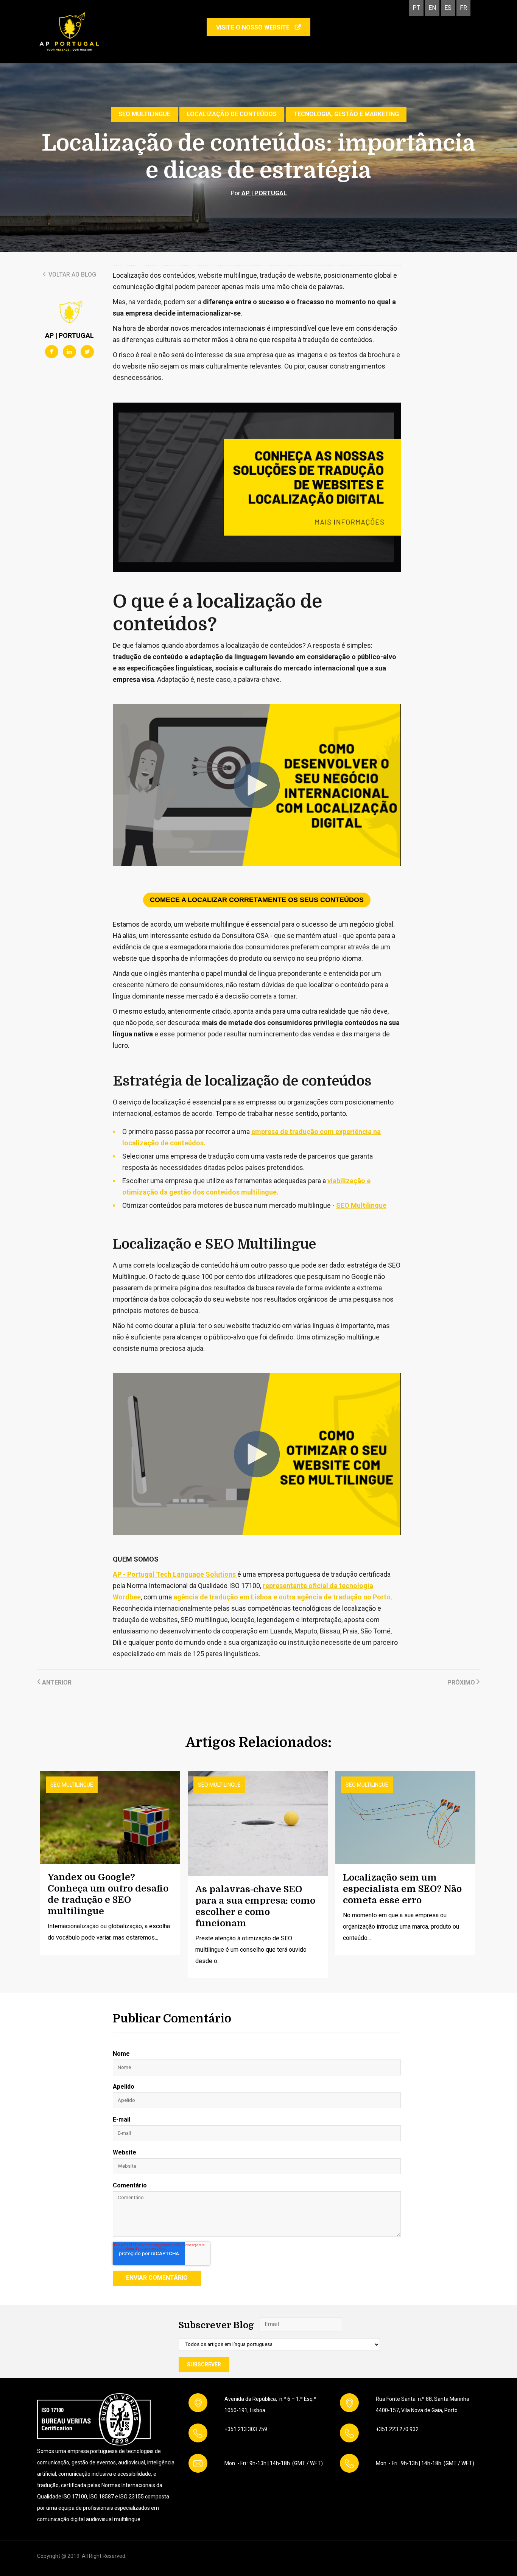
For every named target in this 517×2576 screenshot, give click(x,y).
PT (416, 8)
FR (463, 8)
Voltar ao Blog (72, 275)
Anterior (56, 1682)
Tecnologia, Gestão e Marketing (346, 114)
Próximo (462, 1682)
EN (432, 8)
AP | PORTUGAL (264, 193)
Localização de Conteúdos (232, 114)
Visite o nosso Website (254, 27)
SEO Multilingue (144, 114)
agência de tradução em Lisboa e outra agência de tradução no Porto (282, 1597)
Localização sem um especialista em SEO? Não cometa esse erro (402, 1889)
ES (448, 8)
